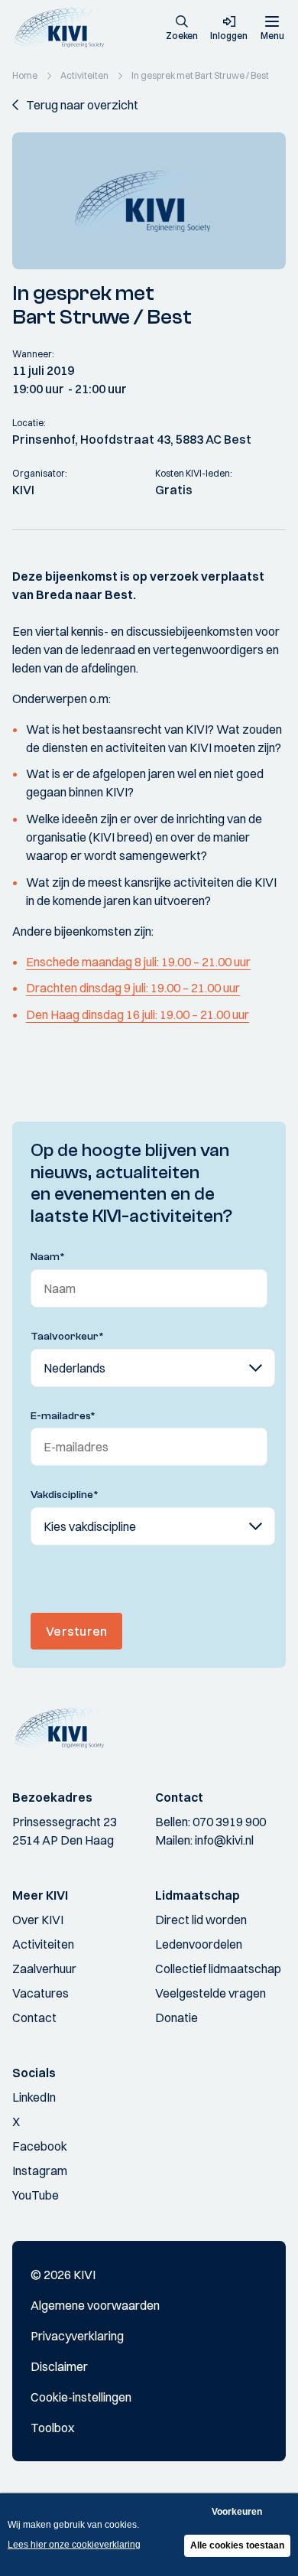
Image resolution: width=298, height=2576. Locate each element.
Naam (48, 1257)
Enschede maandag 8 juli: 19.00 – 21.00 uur (138, 962)
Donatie (177, 2017)
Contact (34, 2017)
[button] (182, 29)
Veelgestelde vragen (211, 1993)
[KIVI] (64, 28)
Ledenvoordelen (199, 1944)
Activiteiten (43, 1944)
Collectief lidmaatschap (218, 1969)
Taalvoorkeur (67, 1337)
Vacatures (40, 1993)
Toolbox (52, 2428)
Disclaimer (59, 2366)
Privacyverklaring (77, 2336)
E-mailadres (63, 1416)
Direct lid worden (201, 1920)
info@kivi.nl (224, 1840)
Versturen (76, 1631)
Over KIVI (38, 1920)
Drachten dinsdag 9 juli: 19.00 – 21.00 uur (133, 988)
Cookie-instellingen (81, 2397)
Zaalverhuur (44, 1969)
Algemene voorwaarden (95, 2305)
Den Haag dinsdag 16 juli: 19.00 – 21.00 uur (138, 1014)
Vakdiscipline (65, 1495)
